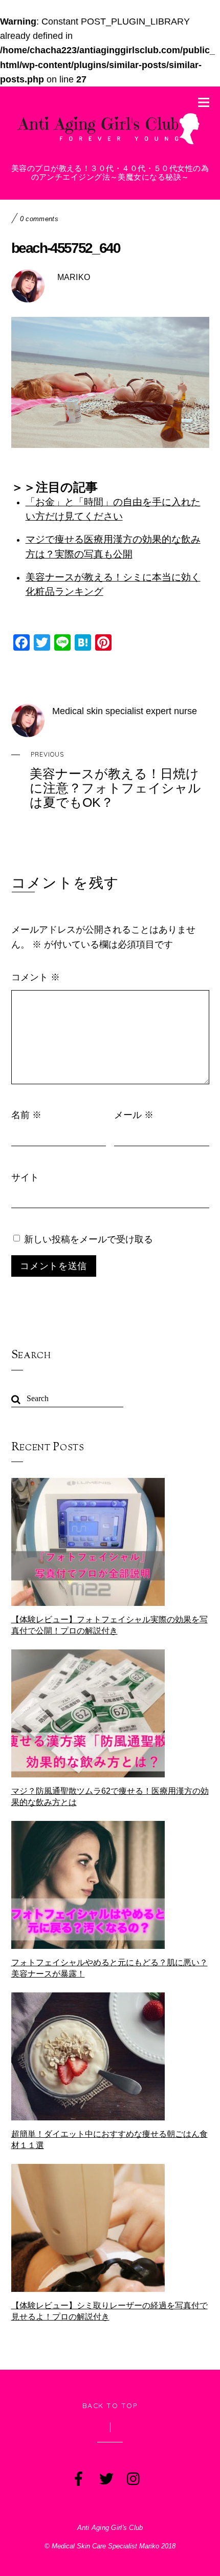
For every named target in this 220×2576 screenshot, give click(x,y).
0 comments (39, 219)
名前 (26, 1114)
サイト (25, 1177)
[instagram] (133, 2476)
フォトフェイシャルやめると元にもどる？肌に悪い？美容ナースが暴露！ (109, 1968)
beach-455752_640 (66, 248)
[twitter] (105, 2476)
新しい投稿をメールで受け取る (89, 1239)
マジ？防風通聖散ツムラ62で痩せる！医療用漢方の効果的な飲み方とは (110, 1797)
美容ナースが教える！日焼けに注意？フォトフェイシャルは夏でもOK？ (115, 780)
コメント (36, 977)
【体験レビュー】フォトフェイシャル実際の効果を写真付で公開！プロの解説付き (109, 1625)
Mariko (74, 277)
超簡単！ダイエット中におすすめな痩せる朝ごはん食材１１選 (109, 2140)
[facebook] (78, 2476)
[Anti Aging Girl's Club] (110, 146)
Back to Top (110, 2405)
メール (134, 1114)
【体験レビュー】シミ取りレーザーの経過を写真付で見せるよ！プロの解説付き (109, 2311)
